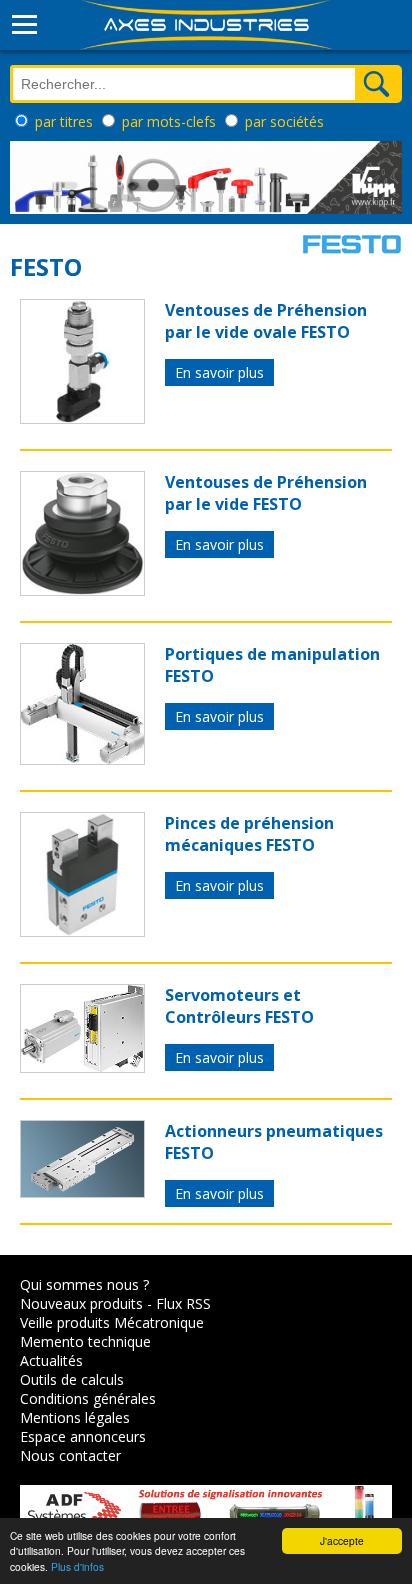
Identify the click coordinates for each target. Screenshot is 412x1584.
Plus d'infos (77, 1566)
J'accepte (342, 1540)
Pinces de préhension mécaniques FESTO (249, 834)
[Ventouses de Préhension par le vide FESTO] (82, 590)
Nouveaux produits (81, 1303)
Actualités (51, 1360)
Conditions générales (88, 1398)
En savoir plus (219, 372)
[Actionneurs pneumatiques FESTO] (82, 1192)
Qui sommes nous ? (84, 1284)
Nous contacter (70, 1455)
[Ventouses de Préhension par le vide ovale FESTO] (82, 418)
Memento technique (85, 1341)
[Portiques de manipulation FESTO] (82, 759)
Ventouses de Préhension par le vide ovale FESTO (266, 321)
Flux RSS (183, 1303)
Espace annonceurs (83, 1436)
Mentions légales (75, 1417)
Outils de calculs (72, 1379)
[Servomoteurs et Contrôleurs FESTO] (82, 1067)
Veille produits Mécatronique (112, 1322)
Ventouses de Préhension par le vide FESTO (266, 493)
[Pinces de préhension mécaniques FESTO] (82, 931)
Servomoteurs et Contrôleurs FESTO (239, 1006)
